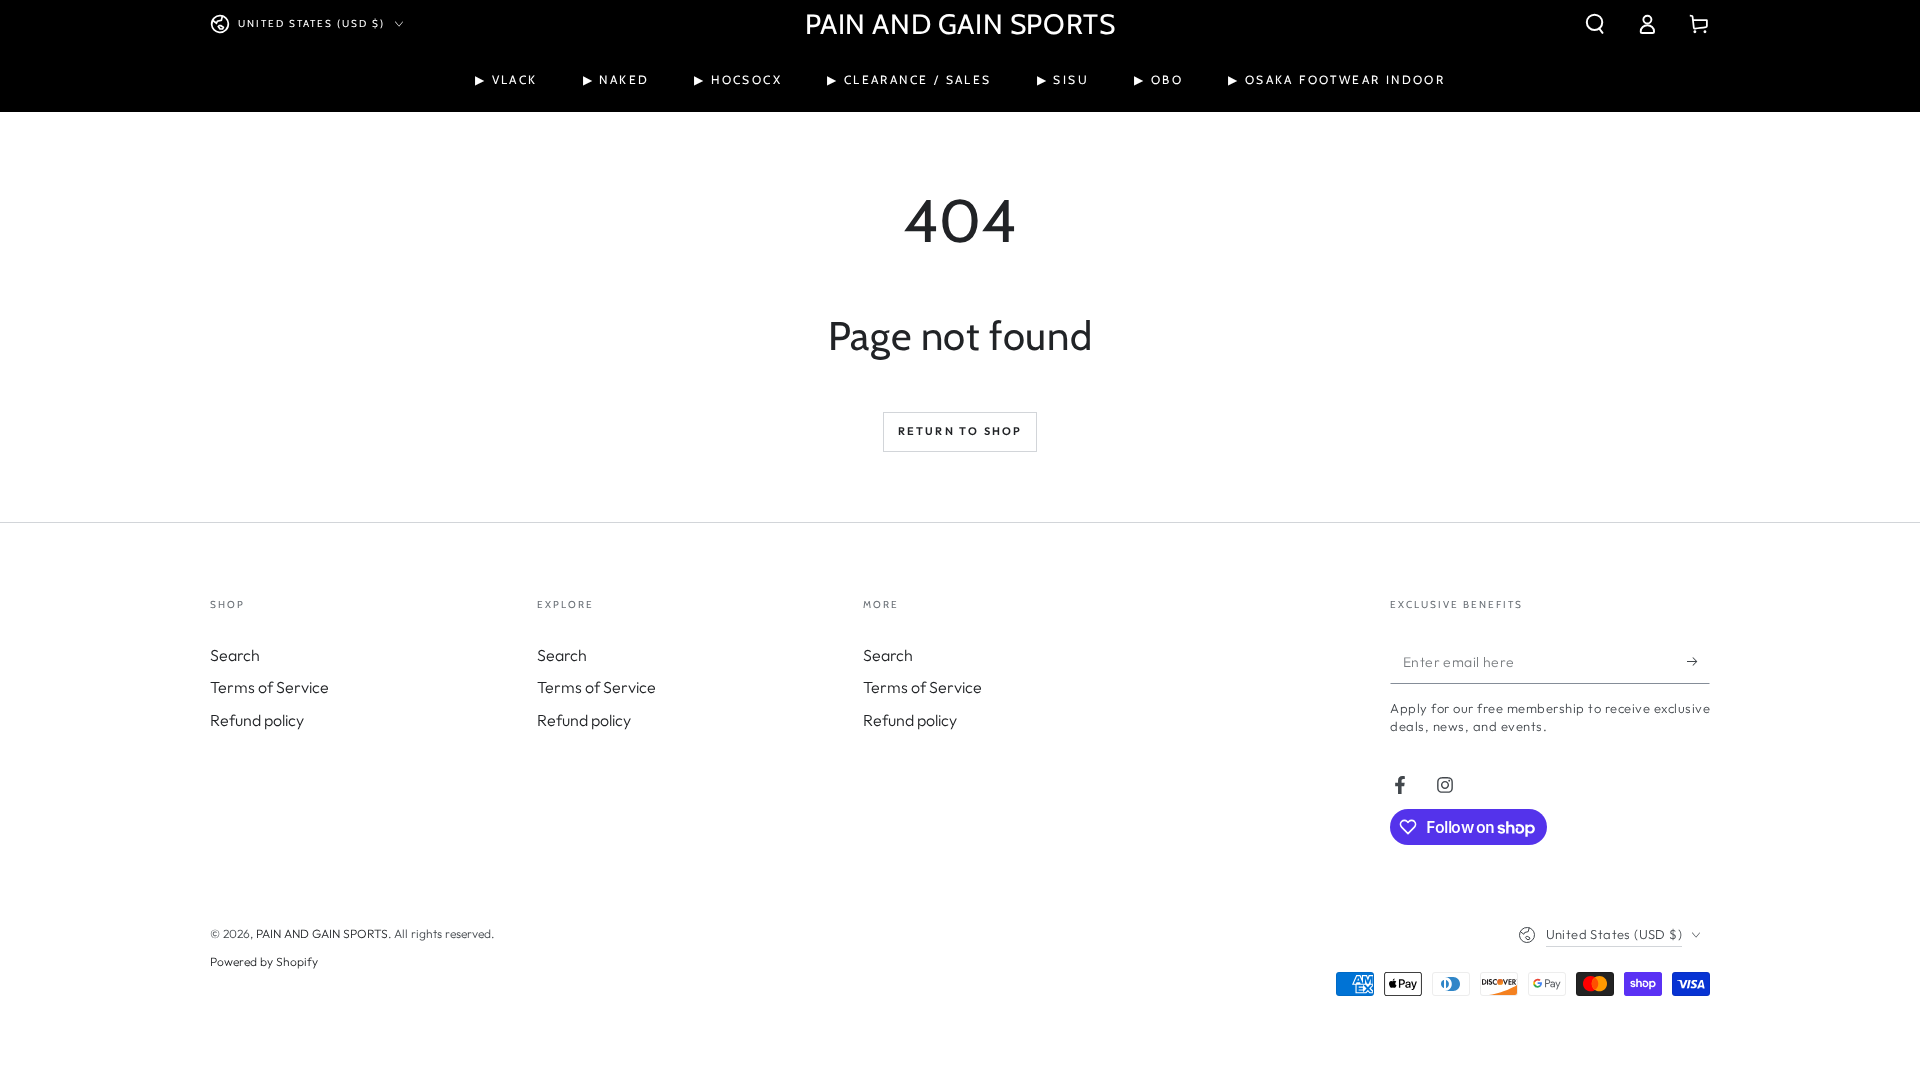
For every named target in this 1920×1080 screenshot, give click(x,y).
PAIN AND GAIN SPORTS (322, 933)
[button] (1595, 24)
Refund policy (257, 720)
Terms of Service (269, 687)
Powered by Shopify (264, 961)
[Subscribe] (1698, 661)
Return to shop (960, 431)
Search (235, 655)
